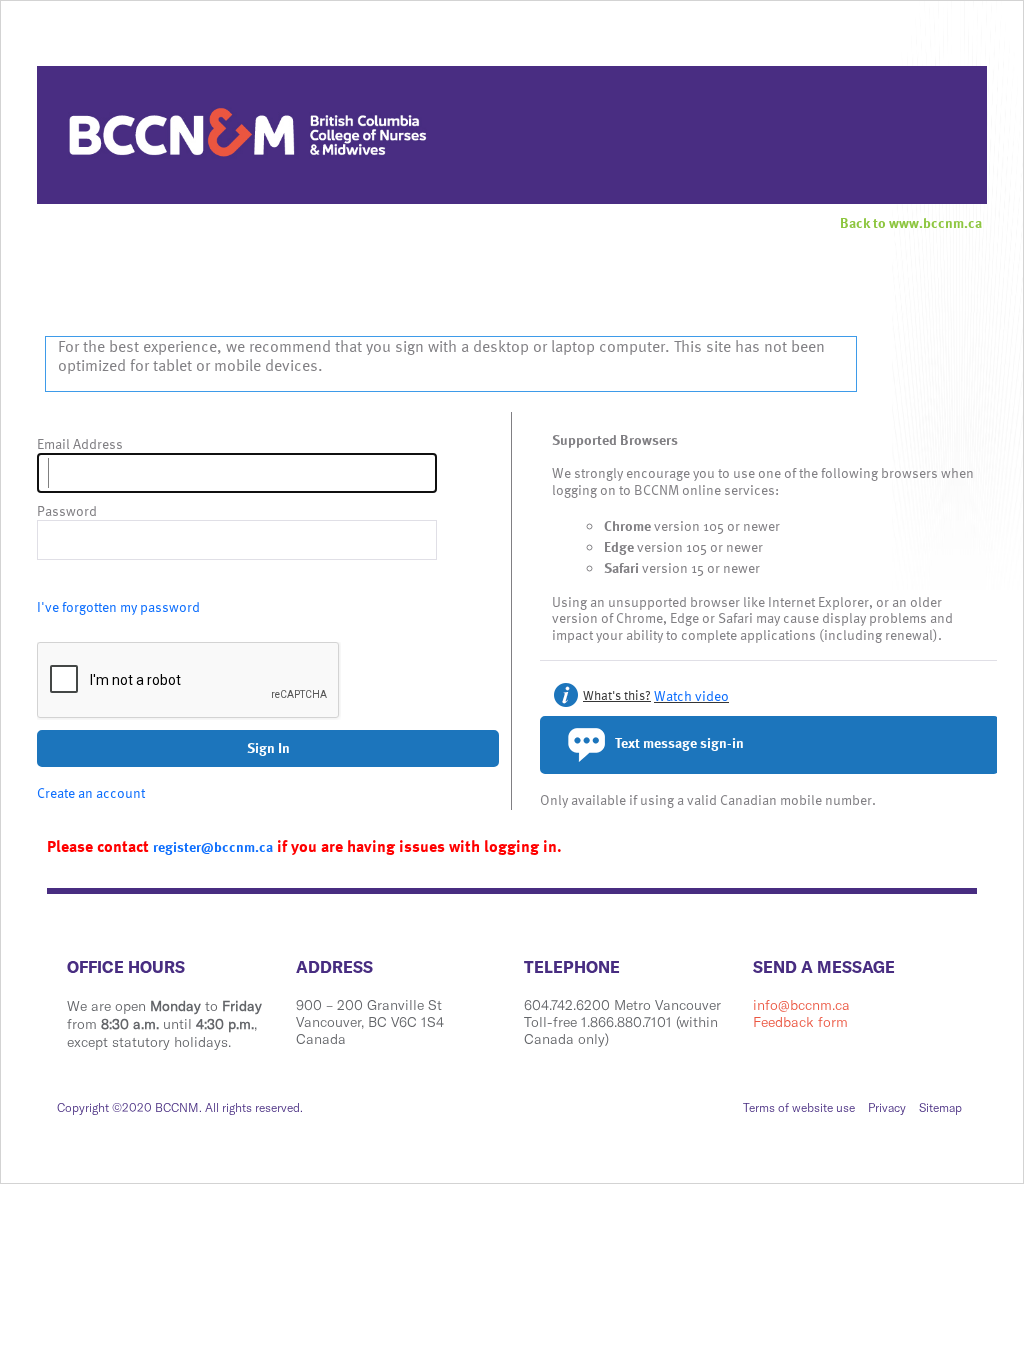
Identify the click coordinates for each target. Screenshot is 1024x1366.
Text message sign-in (678, 742)
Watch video (691, 695)
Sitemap (940, 1107)
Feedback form (800, 1022)
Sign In (268, 747)
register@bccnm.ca (213, 846)
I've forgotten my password (118, 606)
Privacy (887, 1107)
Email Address (80, 444)
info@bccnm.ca (801, 1005)
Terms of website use (799, 1107)
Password (67, 511)
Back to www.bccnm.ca (911, 222)
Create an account (91, 792)
